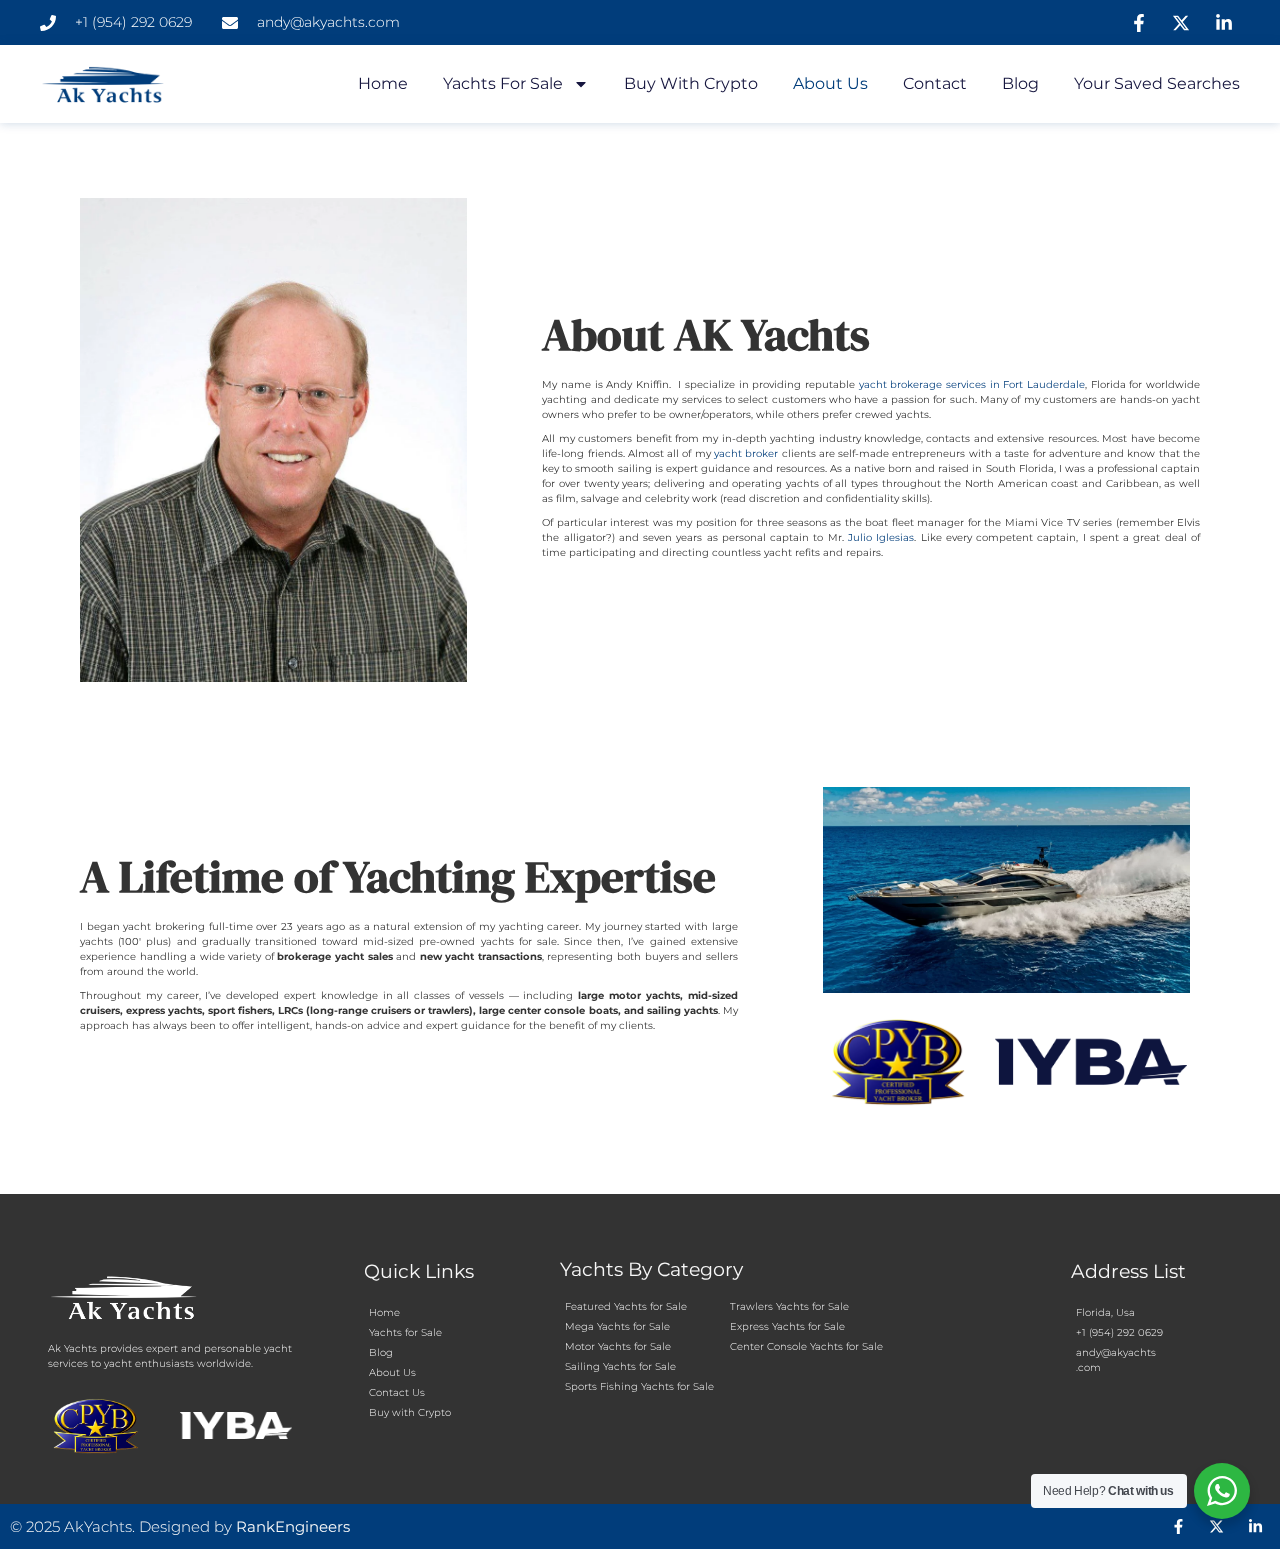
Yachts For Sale (503, 83)
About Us (830, 83)
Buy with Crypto (691, 83)
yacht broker (746, 453)
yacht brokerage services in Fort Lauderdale (972, 384)
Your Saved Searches (1157, 83)
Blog (1020, 83)
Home (383, 83)
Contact (935, 83)
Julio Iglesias (881, 537)
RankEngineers (293, 1526)
